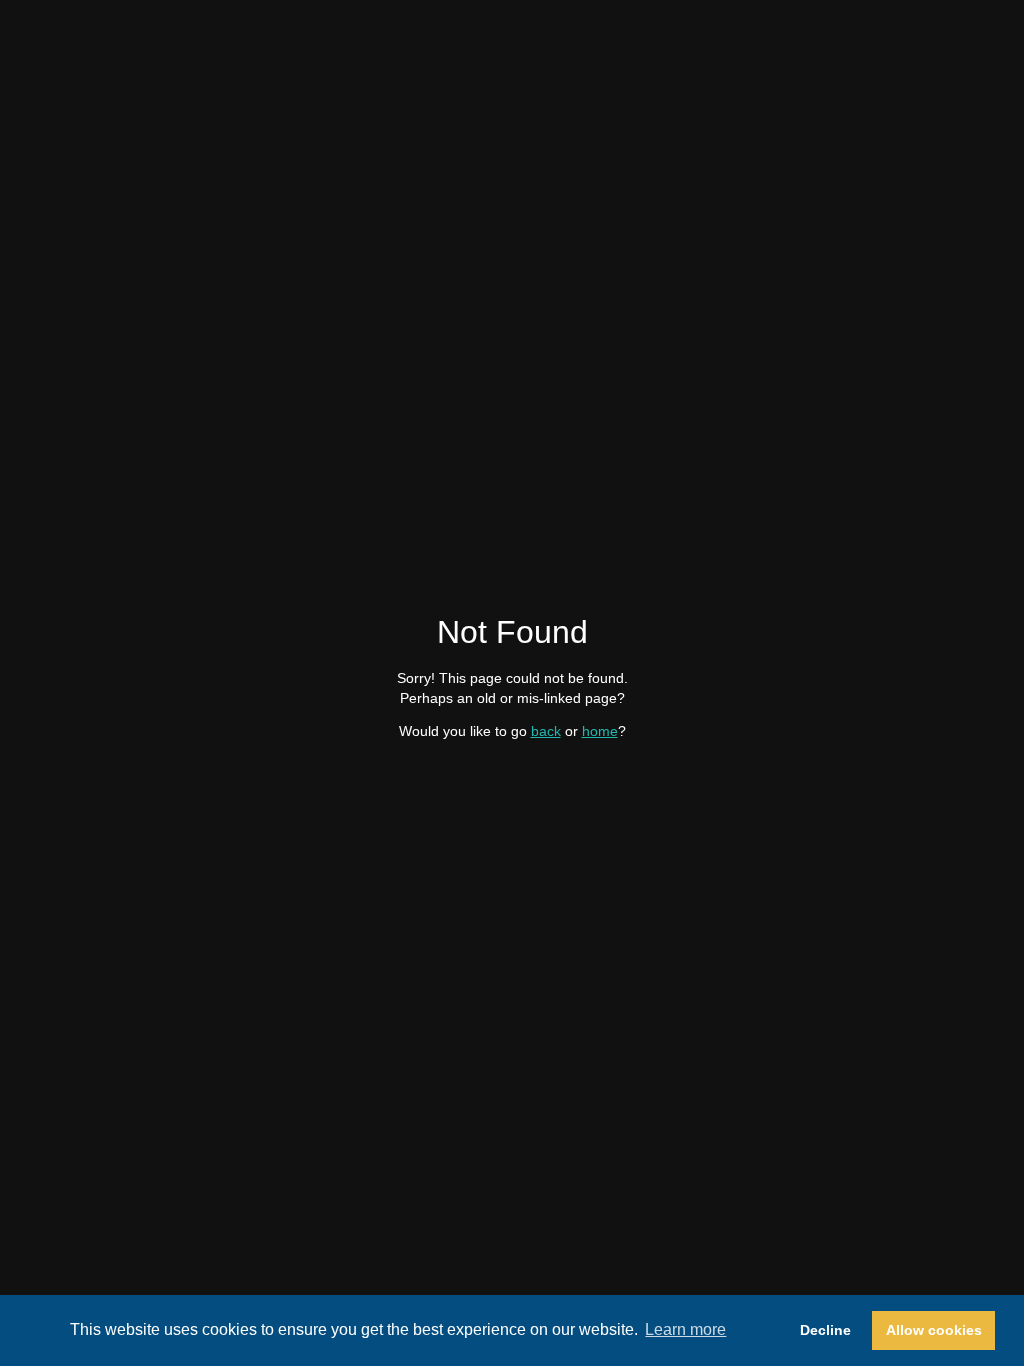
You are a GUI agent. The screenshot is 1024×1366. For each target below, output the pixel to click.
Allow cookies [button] (934, 1330)
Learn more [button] (685, 1329)
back (546, 731)
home (600, 731)
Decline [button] (825, 1330)
